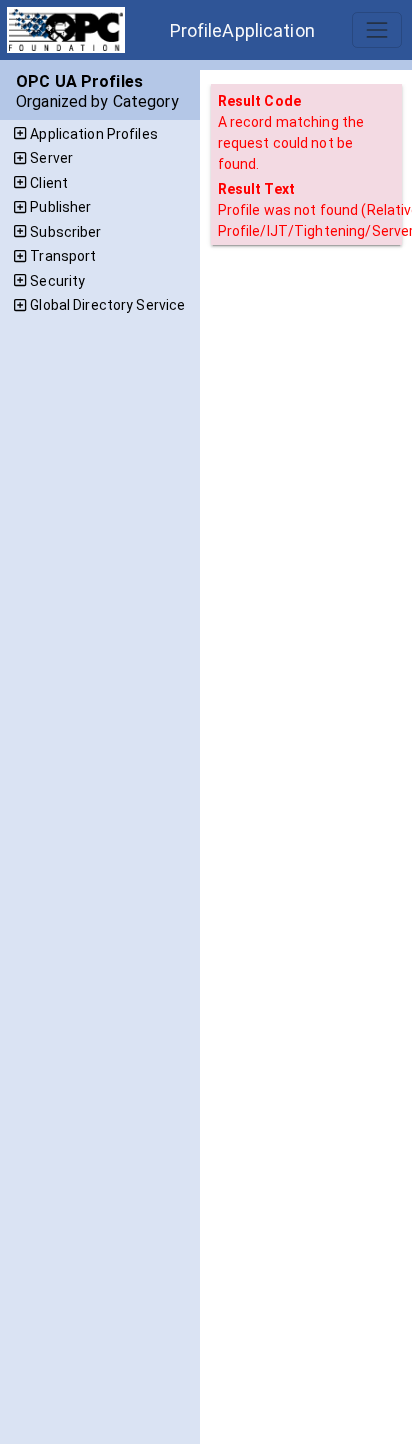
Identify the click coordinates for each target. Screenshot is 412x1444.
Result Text (256, 189)
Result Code (259, 101)
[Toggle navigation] (376, 29)
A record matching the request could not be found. (291, 143)
